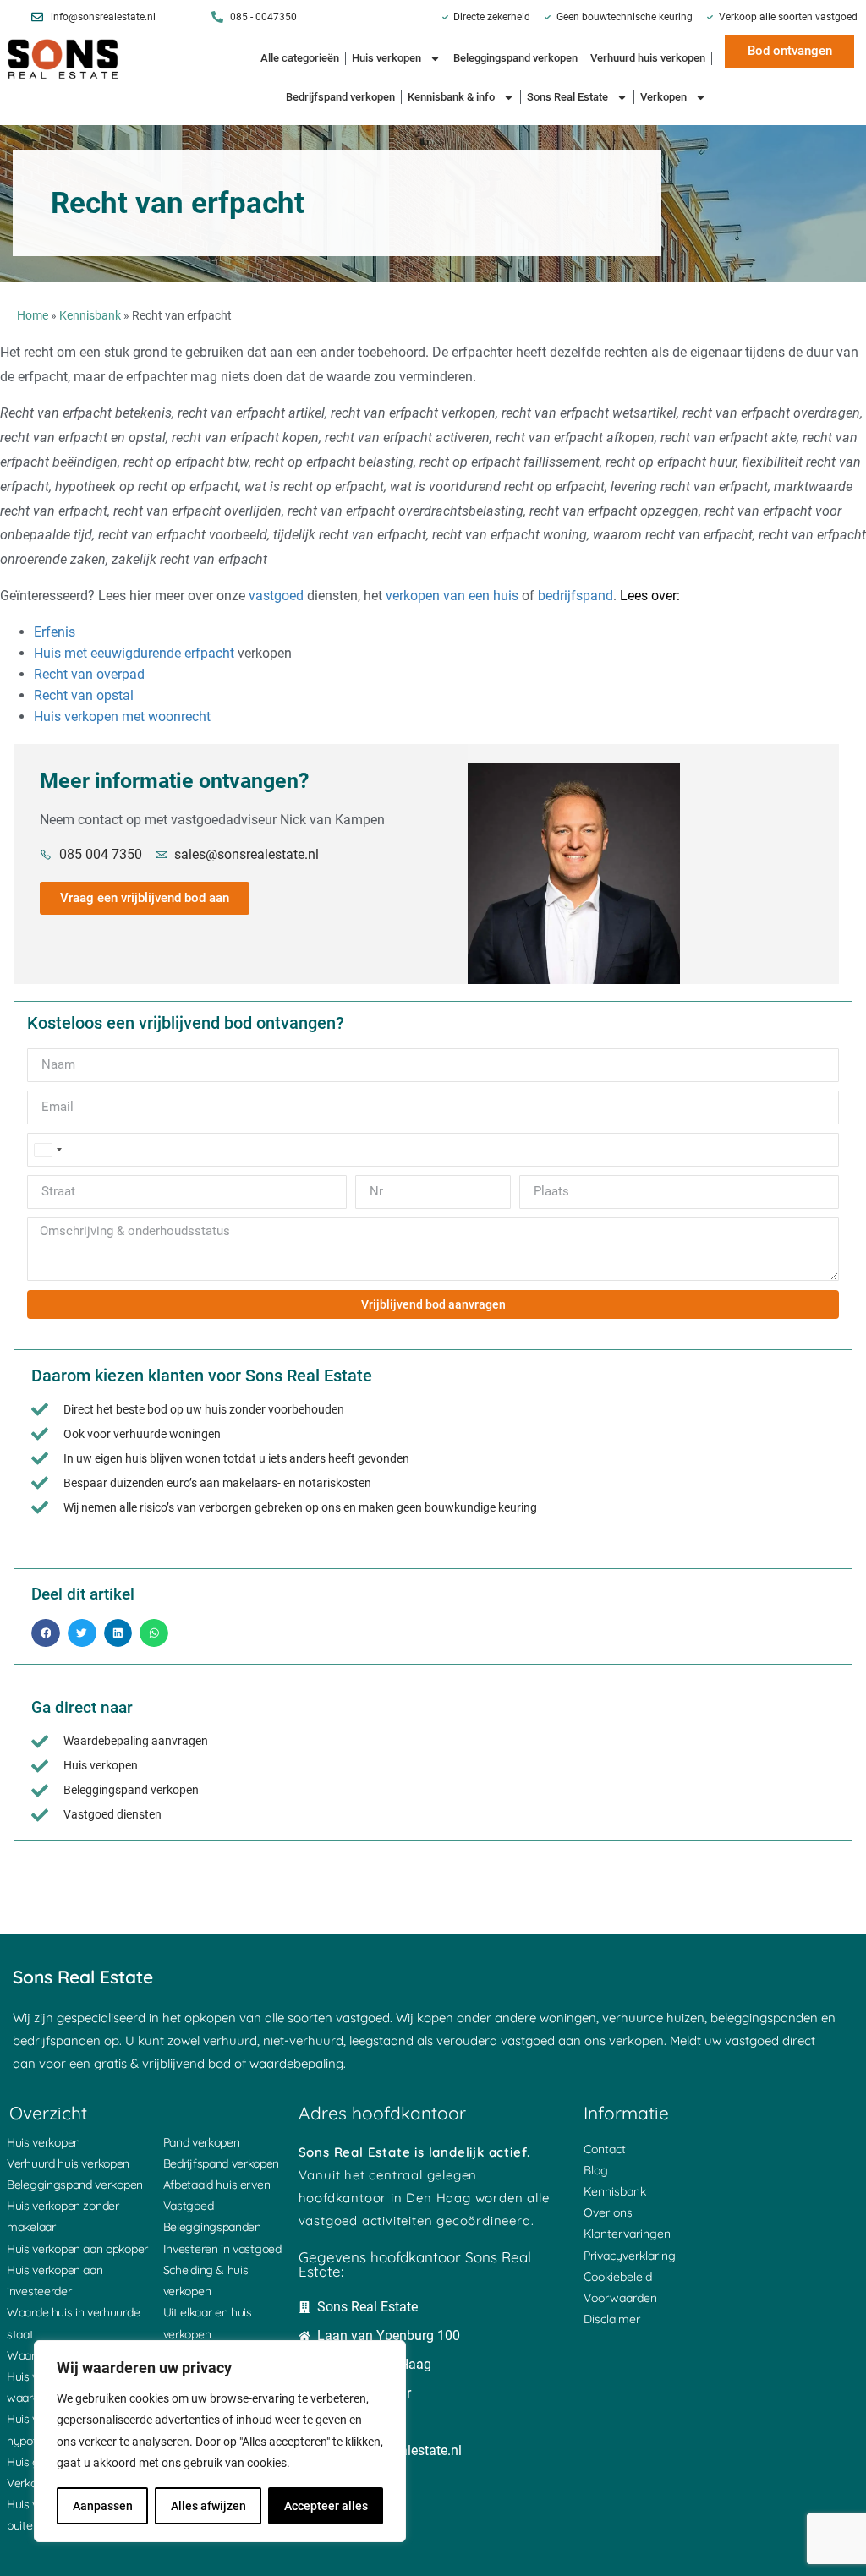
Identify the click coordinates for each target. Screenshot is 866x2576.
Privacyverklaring (630, 2256)
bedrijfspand (576, 596)
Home (33, 315)
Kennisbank (90, 315)
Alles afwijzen (208, 2506)
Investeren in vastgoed (222, 2249)
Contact (605, 2149)
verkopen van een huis (452, 596)
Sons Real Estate (567, 97)
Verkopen (663, 97)
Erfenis (55, 632)
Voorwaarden (620, 2298)
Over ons (608, 2212)
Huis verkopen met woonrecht (122, 716)
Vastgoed (189, 2206)
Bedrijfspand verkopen (340, 97)
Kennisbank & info (451, 97)
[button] (46, 1633)
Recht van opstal (84, 695)
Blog (596, 2170)
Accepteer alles (326, 2506)
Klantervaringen (627, 2234)
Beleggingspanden (212, 2227)
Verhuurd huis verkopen (648, 58)
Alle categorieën (300, 58)
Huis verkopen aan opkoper (77, 2249)
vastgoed (276, 596)
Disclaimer (612, 2319)
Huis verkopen (386, 58)
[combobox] (47, 1150)
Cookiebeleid (618, 2277)
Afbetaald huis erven (217, 2185)
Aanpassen (103, 2506)
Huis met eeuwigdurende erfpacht (134, 653)
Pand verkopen (202, 2142)
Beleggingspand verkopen (515, 58)
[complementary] (220, 2441)
